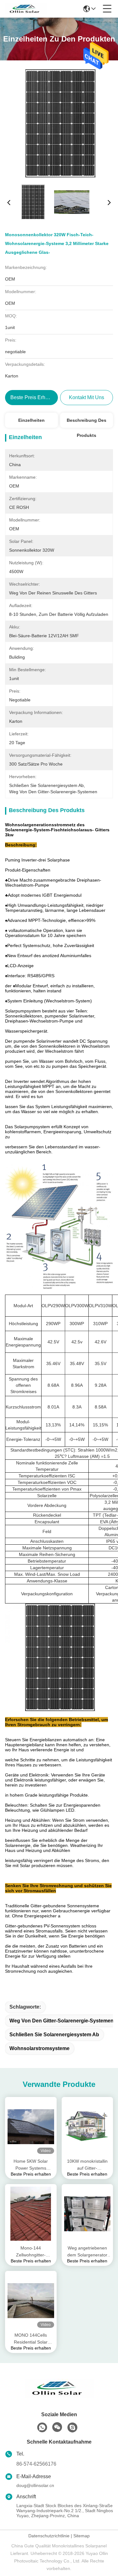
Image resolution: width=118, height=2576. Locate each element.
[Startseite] (59, 2396)
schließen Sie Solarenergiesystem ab (54, 2035)
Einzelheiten (31, 420)
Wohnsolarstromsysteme (39, 2048)
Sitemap (81, 2536)
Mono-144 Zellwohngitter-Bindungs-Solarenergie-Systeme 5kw (31, 2252)
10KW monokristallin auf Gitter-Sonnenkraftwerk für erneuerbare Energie (87, 2165)
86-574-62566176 (36, 2464)
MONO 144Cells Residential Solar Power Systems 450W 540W (31, 2339)
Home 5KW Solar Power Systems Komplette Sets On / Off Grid (31, 2165)
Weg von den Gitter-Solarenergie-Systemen (62, 2021)
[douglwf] (72, 2428)
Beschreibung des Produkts (87, 423)
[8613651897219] (42, 2428)
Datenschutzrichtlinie (49, 2536)
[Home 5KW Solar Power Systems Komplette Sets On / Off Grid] (31, 2127)
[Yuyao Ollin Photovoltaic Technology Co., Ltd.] (26, 9)
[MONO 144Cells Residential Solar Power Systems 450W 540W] (31, 2301)
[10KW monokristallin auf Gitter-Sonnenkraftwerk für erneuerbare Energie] (87, 2127)
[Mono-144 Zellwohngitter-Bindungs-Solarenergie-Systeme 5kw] (31, 2214)
